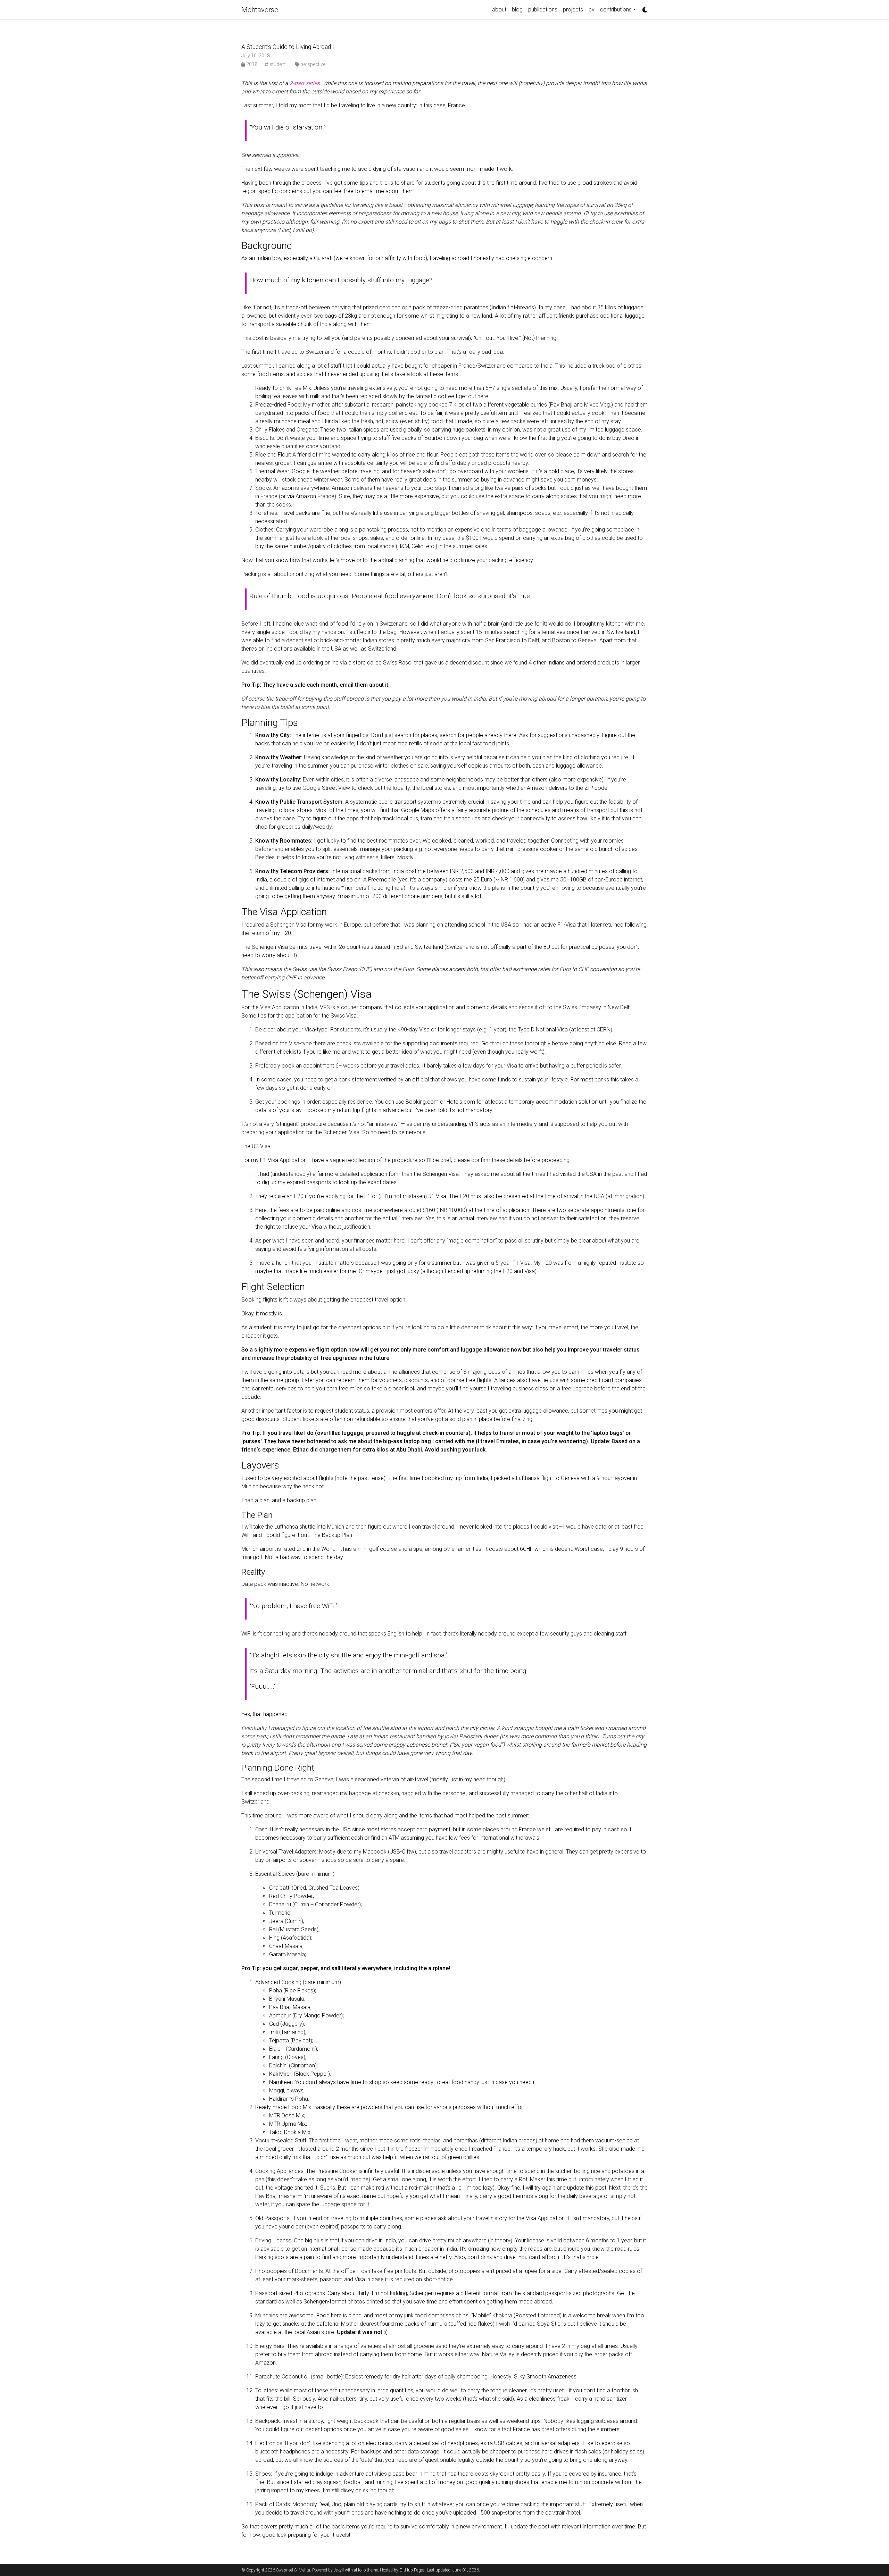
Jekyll (339, 2570)
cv (592, 10)
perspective (312, 64)
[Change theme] (643, 8)
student (277, 64)
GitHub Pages (412, 2570)
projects (573, 10)
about (499, 10)
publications (543, 10)
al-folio (360, 2570)
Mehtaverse (260, 10)
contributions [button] (616, 10)
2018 (252, 64)
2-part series (305, 83)
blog (517, 10)
